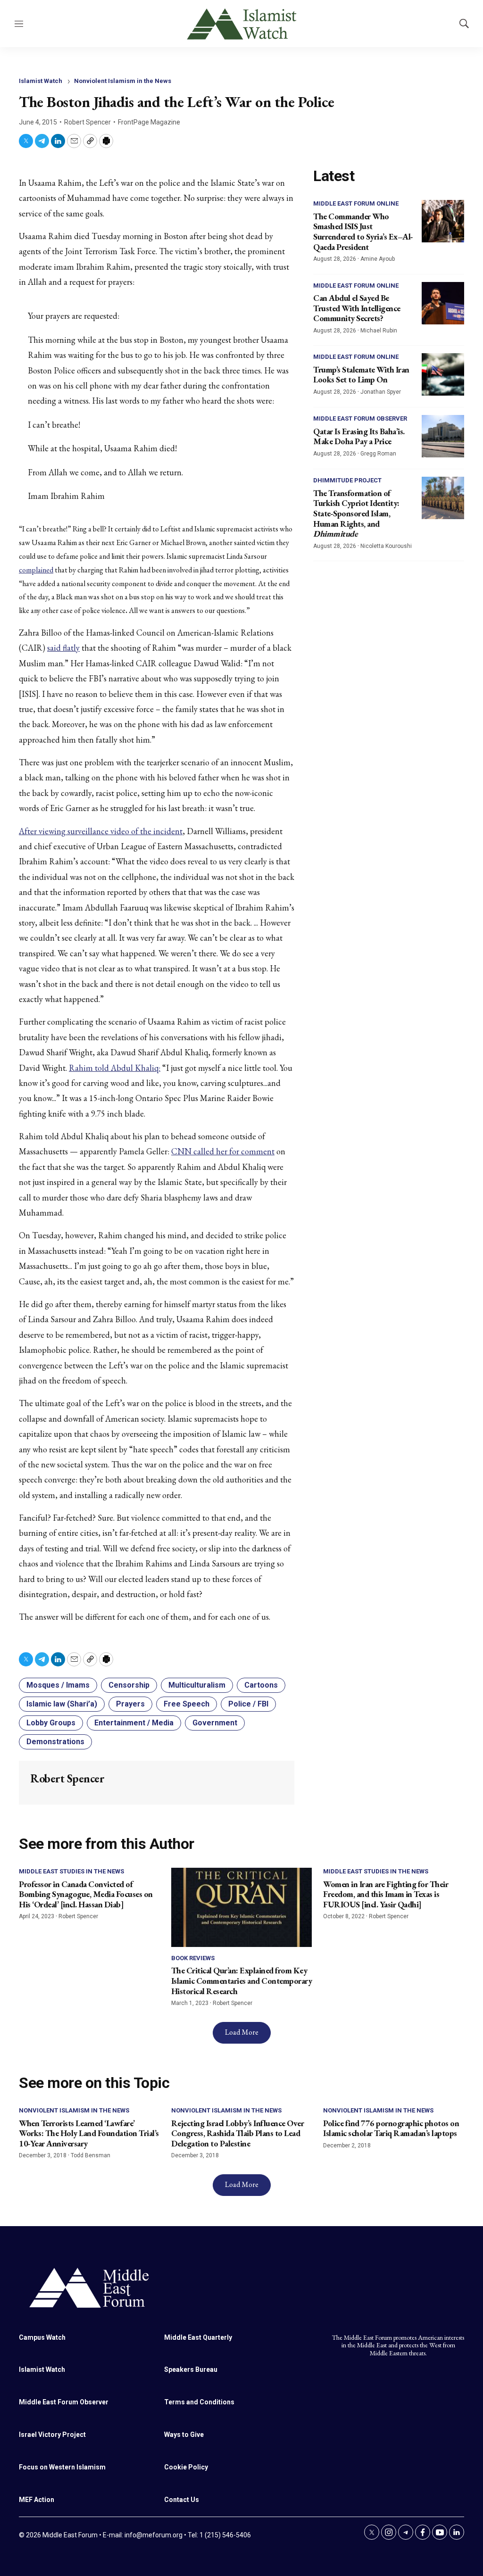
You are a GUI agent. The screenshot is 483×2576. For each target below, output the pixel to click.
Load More (242, 2032)
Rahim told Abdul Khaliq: (115, 1068)
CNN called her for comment (223, 1151)
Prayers (130, 1704)
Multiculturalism (197, 1685)
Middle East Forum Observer (360, 418)
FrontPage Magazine (149, 122)
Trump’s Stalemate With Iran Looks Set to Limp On (361, 375)
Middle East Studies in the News (71, 1871)
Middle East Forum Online (356, 203)
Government (215, 1723)
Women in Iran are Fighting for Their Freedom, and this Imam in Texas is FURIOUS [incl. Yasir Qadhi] (386, 1894)
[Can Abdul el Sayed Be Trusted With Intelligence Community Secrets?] (443, 303)
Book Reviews (193, 1958)
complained (36, 570)
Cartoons (261, 1685)
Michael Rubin (379, 331)
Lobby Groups (51, 1723)
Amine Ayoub (378, 259)
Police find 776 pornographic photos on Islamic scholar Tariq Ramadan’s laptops (391, 2128)
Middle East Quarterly (198, 2337)
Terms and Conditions (199, 2402)
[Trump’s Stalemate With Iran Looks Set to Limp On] (443, 374)
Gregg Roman (378, 454)
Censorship (129, 1685)
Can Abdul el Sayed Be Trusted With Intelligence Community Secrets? (357, 308)
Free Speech (187, 1704)
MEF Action (37, 2500)
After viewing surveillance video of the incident (101, 831)
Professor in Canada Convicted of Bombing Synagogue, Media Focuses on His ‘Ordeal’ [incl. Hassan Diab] (86, 1894)
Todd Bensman (91, 2155)
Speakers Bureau (191, 2369)
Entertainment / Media (134, 1723)
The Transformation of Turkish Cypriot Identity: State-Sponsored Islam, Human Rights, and (356, 513)
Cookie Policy (186, 2467)
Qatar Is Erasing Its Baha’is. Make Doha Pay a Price (359, 436)
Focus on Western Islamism (62, 2467)
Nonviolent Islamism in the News (123, 81)
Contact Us (182, 2500)
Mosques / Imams (58, 1685)
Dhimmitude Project (347, 480)
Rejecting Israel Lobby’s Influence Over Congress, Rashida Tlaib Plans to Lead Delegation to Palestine (238, 2133)
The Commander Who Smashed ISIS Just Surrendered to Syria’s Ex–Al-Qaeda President (363, 232)
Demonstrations (55, 1742)
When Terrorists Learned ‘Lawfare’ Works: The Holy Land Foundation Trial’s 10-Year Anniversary (89, 2133)
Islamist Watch (41, 81)
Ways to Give (184, 2435)
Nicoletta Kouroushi (386, 546)
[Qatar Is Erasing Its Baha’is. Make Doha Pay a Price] (443, 436)
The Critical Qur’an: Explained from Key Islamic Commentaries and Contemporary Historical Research (242, 1980)
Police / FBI (248, 1704)
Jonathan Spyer (381, 392)
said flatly (63, 648)
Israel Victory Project (52, 2435)
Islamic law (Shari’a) (62, 1704)
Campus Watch (42, 2337)
